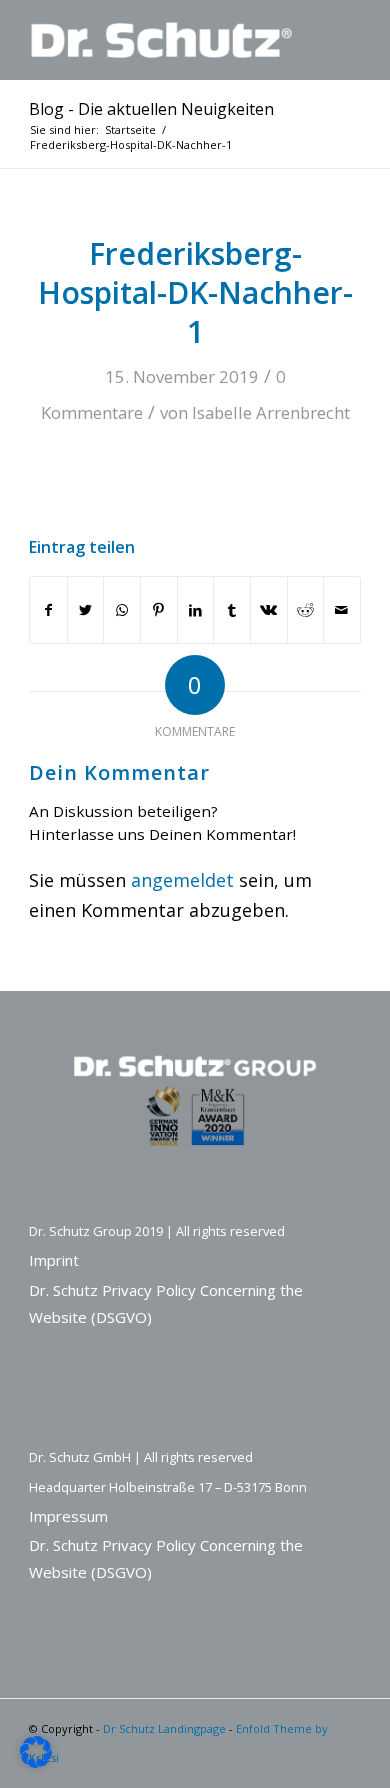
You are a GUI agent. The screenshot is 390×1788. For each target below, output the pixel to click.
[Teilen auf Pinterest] (159, 610)
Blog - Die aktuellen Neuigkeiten (151, 109)
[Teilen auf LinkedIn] (196, 610)
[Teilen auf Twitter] (86, 610)
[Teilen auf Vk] (269, 610)
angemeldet (182, 880)
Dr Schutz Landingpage (164, 1728)
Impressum (68, 1516)
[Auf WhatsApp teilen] (122, 610)
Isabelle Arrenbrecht (271, 412)
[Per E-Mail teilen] (342, 610)
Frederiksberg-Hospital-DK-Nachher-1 (195, 292)
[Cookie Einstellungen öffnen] (36, 1761)
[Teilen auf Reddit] (306, 610)
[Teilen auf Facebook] (48, 610)
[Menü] (333, 40)
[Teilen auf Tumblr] (232, 610)
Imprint (54, 1260)
